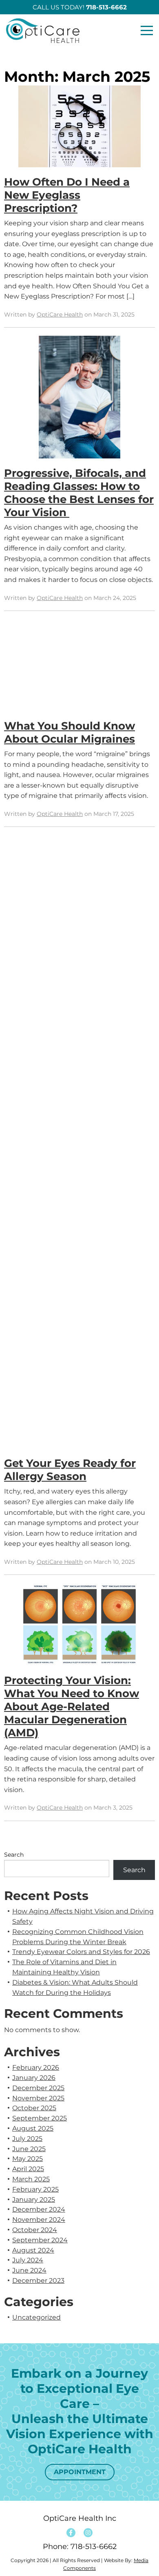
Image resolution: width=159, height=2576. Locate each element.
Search (14, 1855)
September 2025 (40, 2118)
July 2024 (28, 2260)
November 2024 (39, 2220)
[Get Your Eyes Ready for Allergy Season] (79, 1146)
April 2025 (28, 2169)
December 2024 (39, 2209)
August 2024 (33, 2250)
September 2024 (40, 2240)
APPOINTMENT (80, 2472)
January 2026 (34, 2078)
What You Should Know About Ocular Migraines (70, 732)
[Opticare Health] (46, 31)
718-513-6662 (94, 2547)
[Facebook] (71, 2533)
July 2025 (27, 2139)
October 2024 (35, 2230)
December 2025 (38, 2088)
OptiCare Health (60, 314)
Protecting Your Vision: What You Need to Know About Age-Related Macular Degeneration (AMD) (72, 1707)
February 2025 (35, 2189)
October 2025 (34, 2108)
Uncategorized (36, 2317)
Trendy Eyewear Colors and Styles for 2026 (81, 1952)
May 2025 (28, 2159)
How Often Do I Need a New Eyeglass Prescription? (67, 195)
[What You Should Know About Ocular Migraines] (79, 669)
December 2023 (38, 2281)
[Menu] (147, 31)
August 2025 (33, 2128)
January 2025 (34, 2200)
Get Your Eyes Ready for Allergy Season (70, 1470)
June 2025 (29, 2149)
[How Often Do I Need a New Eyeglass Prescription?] (79, 130)
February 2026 (36, 2067)
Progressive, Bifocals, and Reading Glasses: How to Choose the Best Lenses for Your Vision (79, 493)
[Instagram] (88, 2533)
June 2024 (29, 2270)
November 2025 (38, 2098)
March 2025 (31, 2179)
